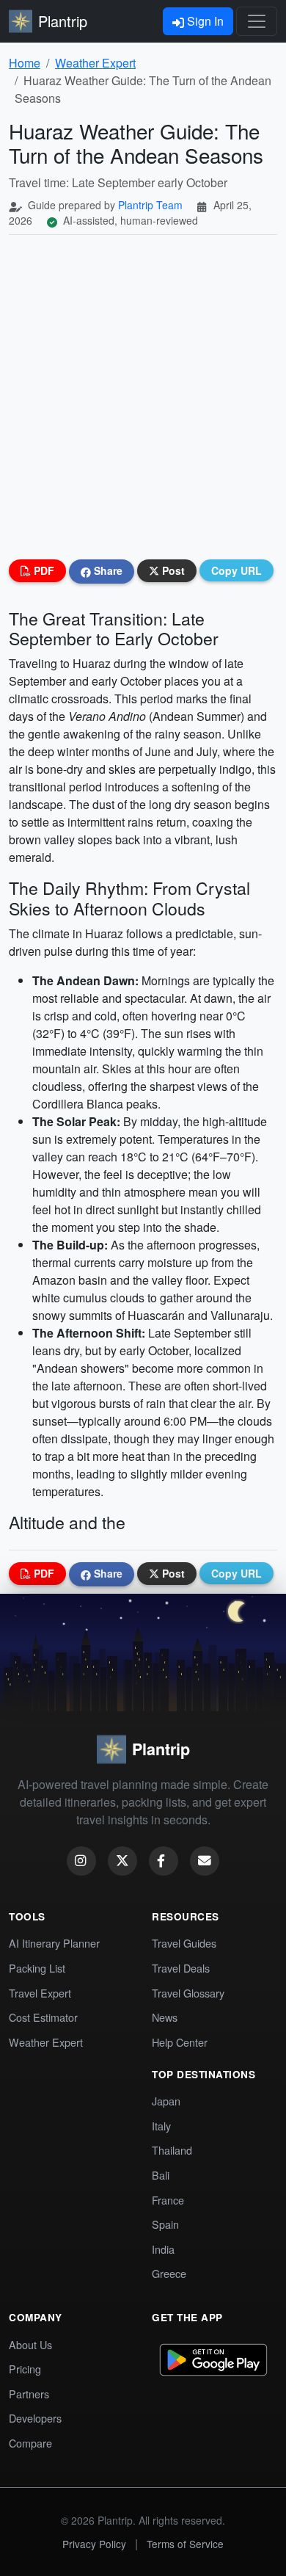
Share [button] (107, 570)
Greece (169, 2273)
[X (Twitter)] (122, 1861)
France (168, 2200)
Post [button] (172, 570)
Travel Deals (181, 1968)
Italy (161, 2126)
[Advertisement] (143, 397)
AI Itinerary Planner (54, 1943)
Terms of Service (185, 2544)
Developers (35, 2418)
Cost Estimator (43, 2017)
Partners (29, 2394)
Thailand (172, 2150)
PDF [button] (43, 570)
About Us (30, 2344)
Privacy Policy (94, 2544)
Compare (30, 2443)
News (165, 2017)
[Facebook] (164, 1861)
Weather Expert (95, 63)
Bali (161, 2175)
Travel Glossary (188, 1993)
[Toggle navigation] (257, 21)
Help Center (180, 2042)
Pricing (25, 2369)
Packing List (37, 1968)
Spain (165, 2224)
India (163, 2249)
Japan (166, 2101)
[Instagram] (81, 1861)
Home (25, 63)
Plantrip (63, 21)
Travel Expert (40, 1993)
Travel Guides (184, 1943)
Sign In (204, 21)
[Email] (205, 1861)
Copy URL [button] (236, 570)
